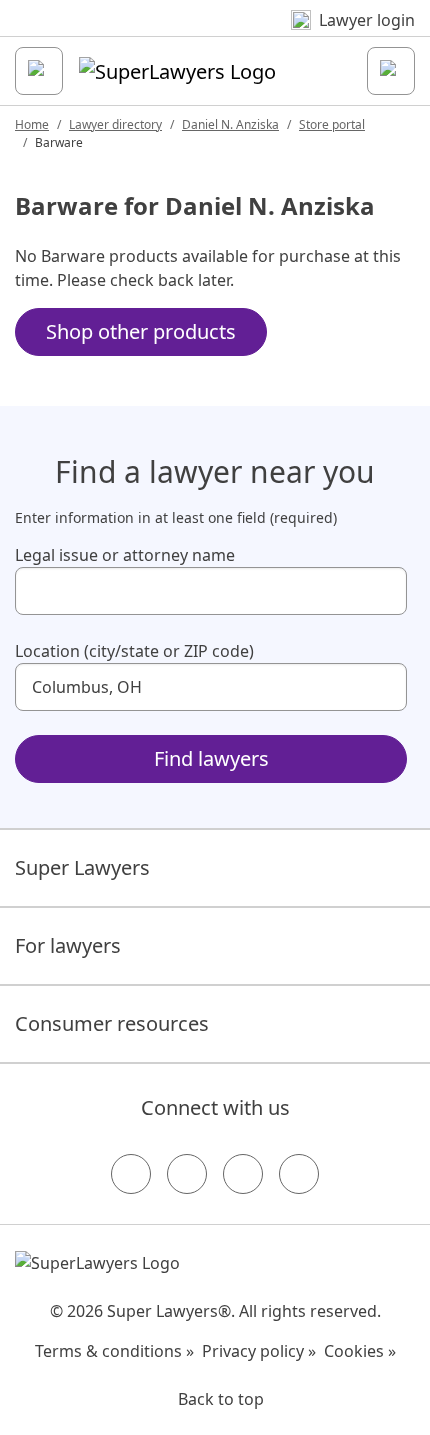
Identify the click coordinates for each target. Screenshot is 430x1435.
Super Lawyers (82, 867)
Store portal (332, 124)
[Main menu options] (39, 71)
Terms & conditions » (114, 1351)
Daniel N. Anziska (230, 124)
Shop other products (141, 331)
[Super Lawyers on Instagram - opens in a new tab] (187, 1174)
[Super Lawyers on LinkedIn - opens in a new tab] (299, 1174)
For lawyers (68, 945)
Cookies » (360, 1351)
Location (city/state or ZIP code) (134, 651)
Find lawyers (211, 758)
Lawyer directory (115, 124)
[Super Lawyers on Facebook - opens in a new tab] (131, 1174)
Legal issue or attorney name (125, 555)
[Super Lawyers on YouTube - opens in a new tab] (243, 1174)
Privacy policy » (259, 1351)
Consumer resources (112, 1023)
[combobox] (211, 591)
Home (32, 124)
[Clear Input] (383, 591)
